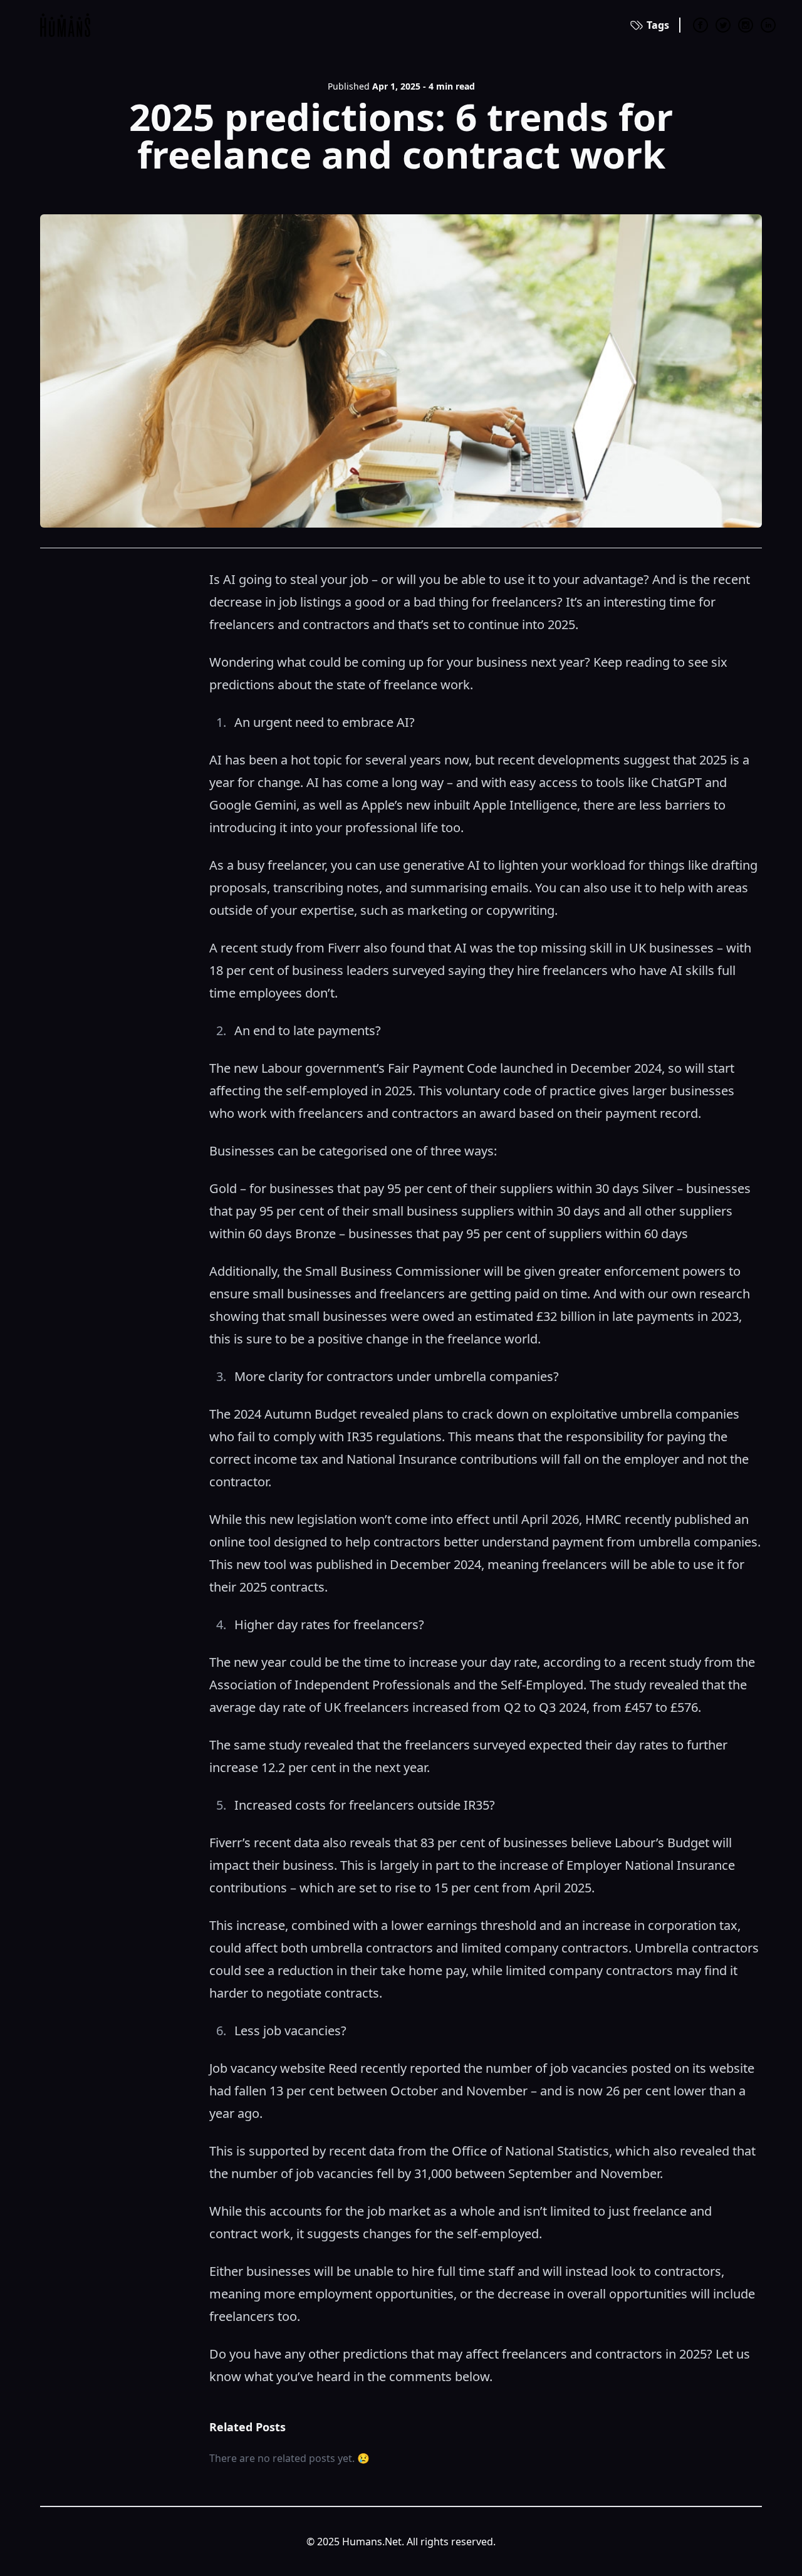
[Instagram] (746, 25)
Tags (658, 25)
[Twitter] (723, 25)
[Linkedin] (768, 25)
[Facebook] (700, 25)
